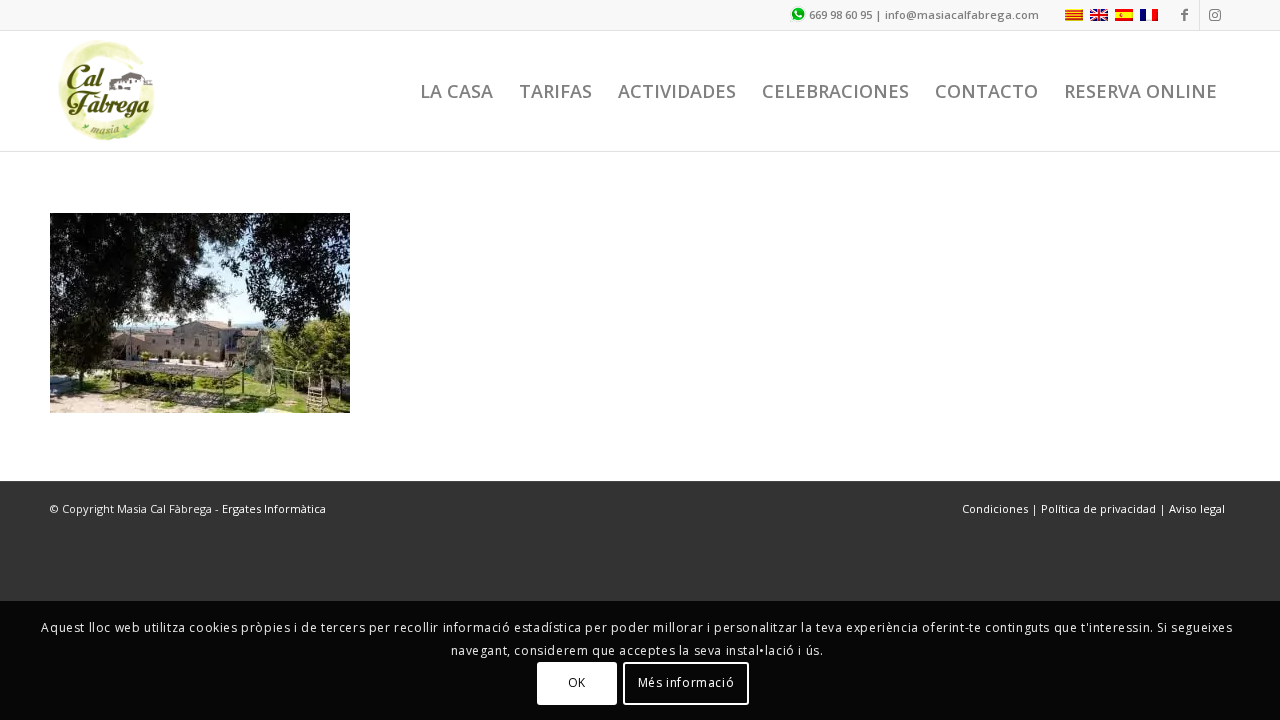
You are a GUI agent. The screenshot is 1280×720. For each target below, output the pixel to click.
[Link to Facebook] (1184, 15)
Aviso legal (1197, 508)
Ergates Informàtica (274, 508)
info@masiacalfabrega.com (962, 14)
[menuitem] (456, 91)
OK (577, 682)
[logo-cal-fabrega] (107, 91)
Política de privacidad (1098, 508)
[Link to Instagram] (1215, 15)
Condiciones (996, 508)
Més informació (686, 682)
